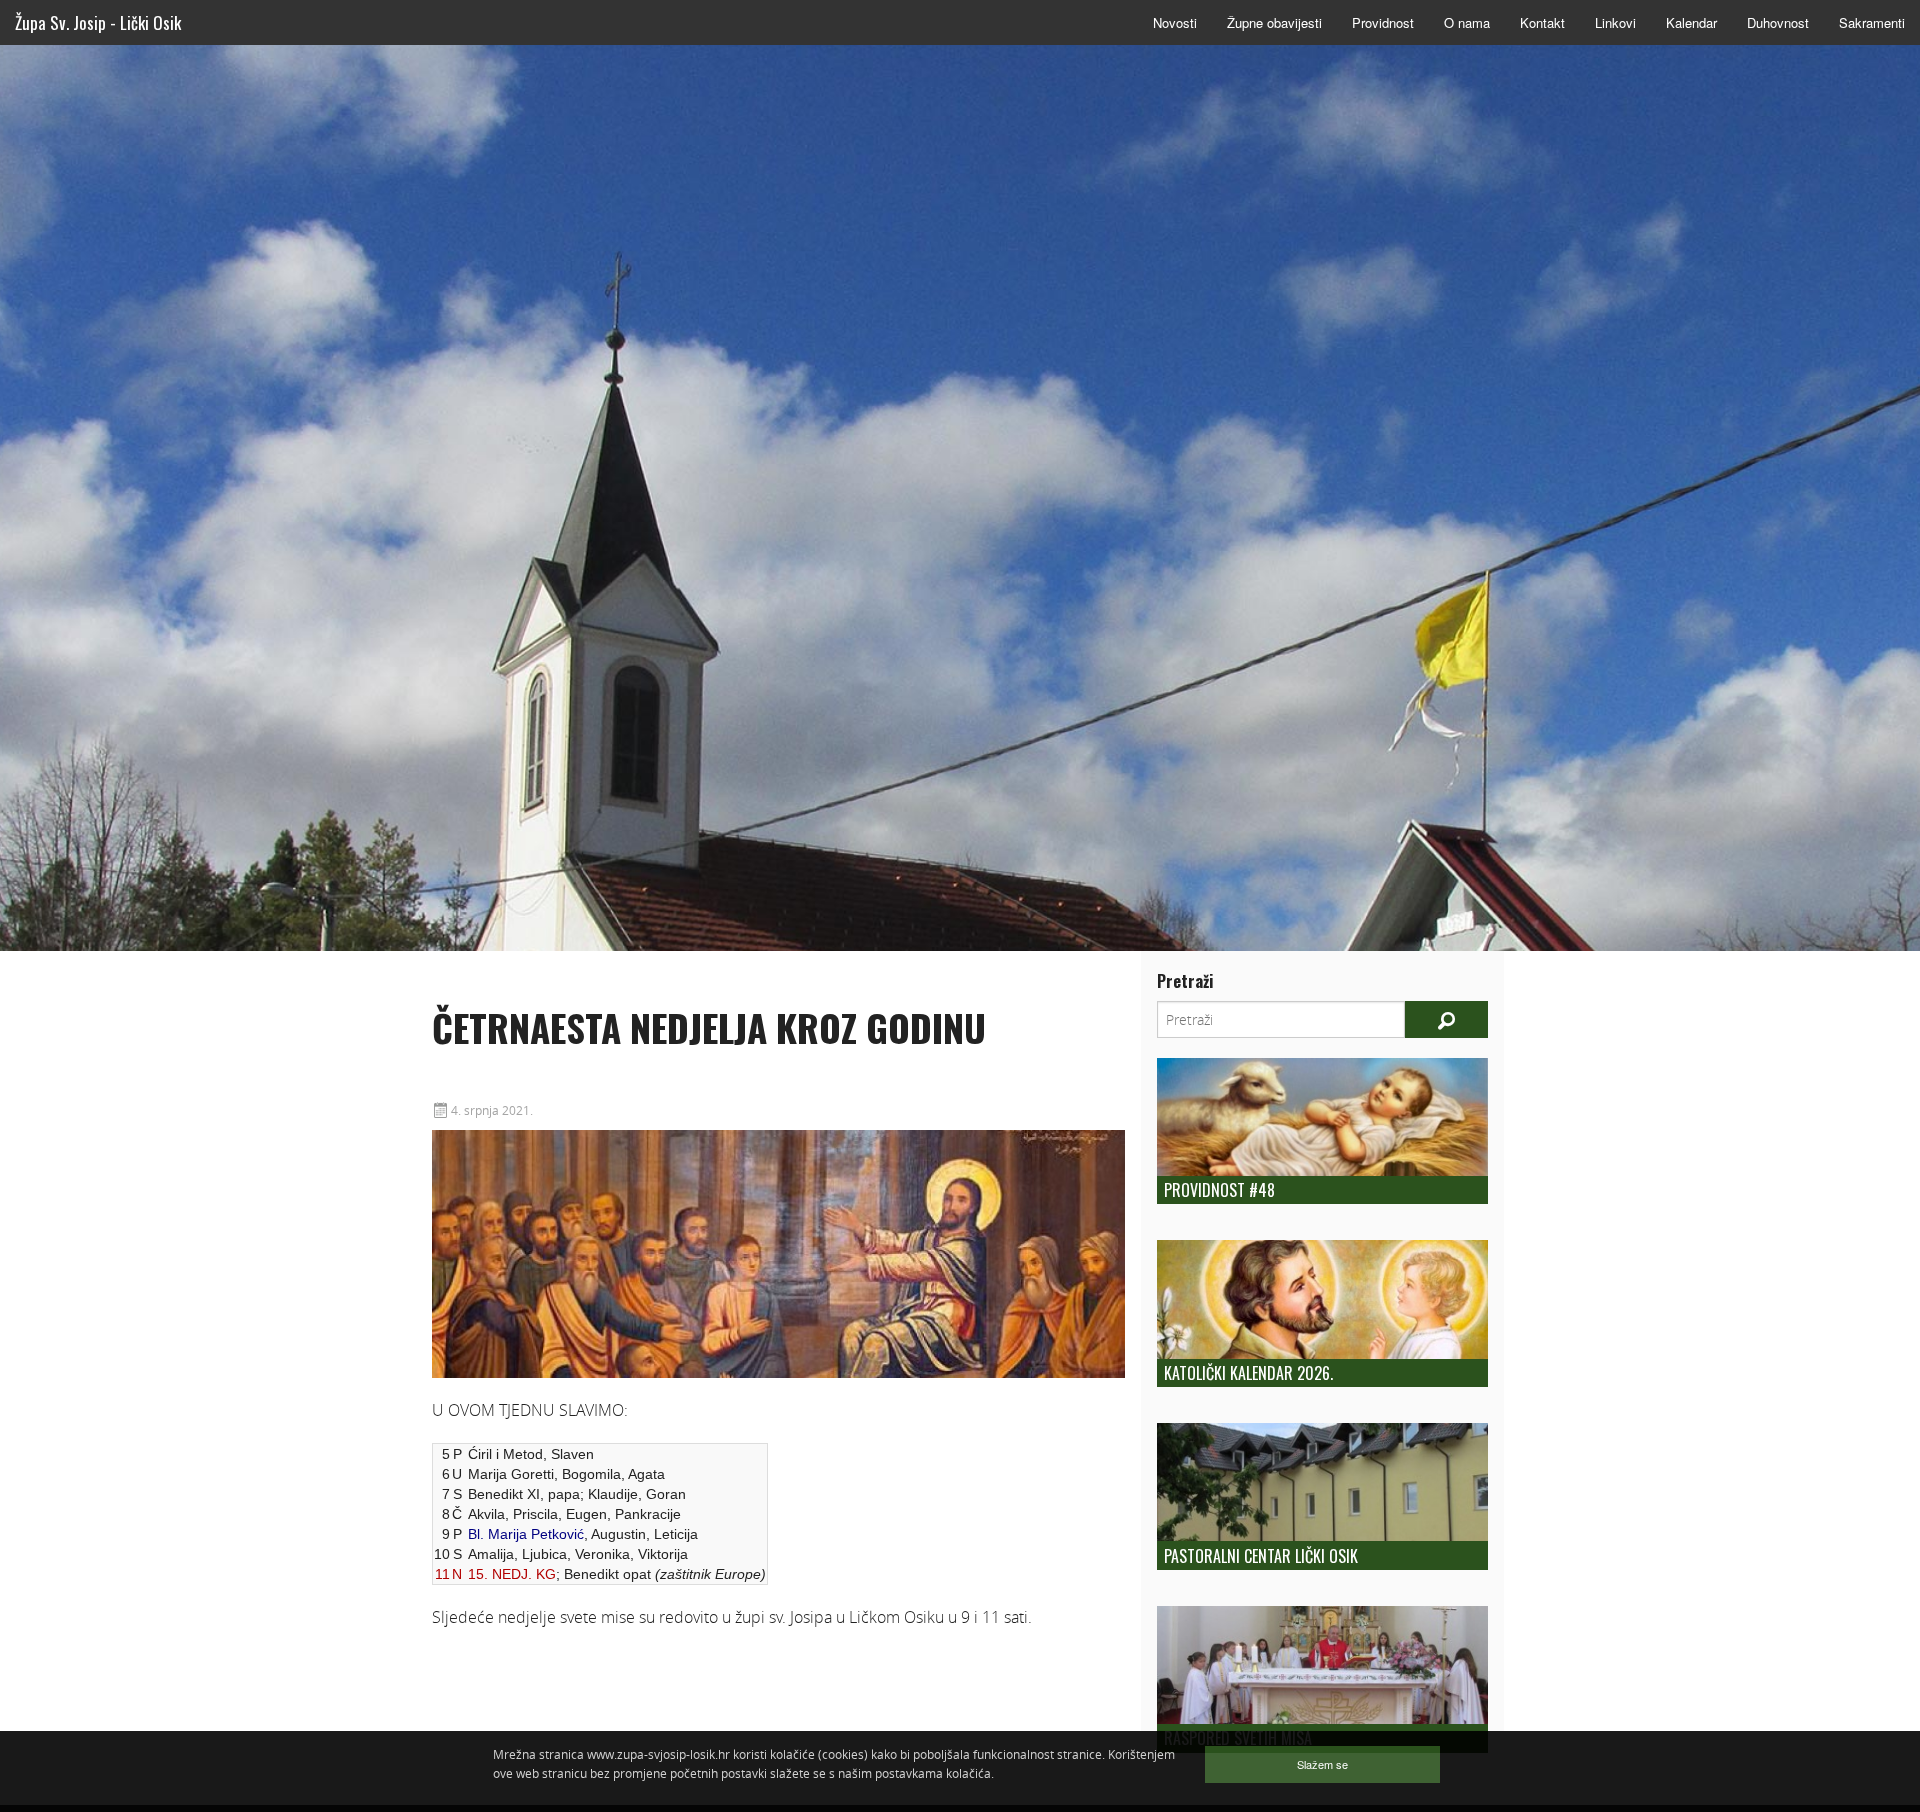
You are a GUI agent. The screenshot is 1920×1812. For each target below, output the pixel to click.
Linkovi (1615, 22)
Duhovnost (1778, 22)
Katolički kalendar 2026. (1248, 1373)
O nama (1467, 22)
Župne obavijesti (1274, 22)
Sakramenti (1872, 22)
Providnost (1383, 22)
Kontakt (1542, 22)
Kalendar (1691, 22)
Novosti (1175, 22)
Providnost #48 (1219, 1190)
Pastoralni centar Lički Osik (1261, 1556)
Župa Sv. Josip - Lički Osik (98, 22)
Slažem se (1322, 1764)
